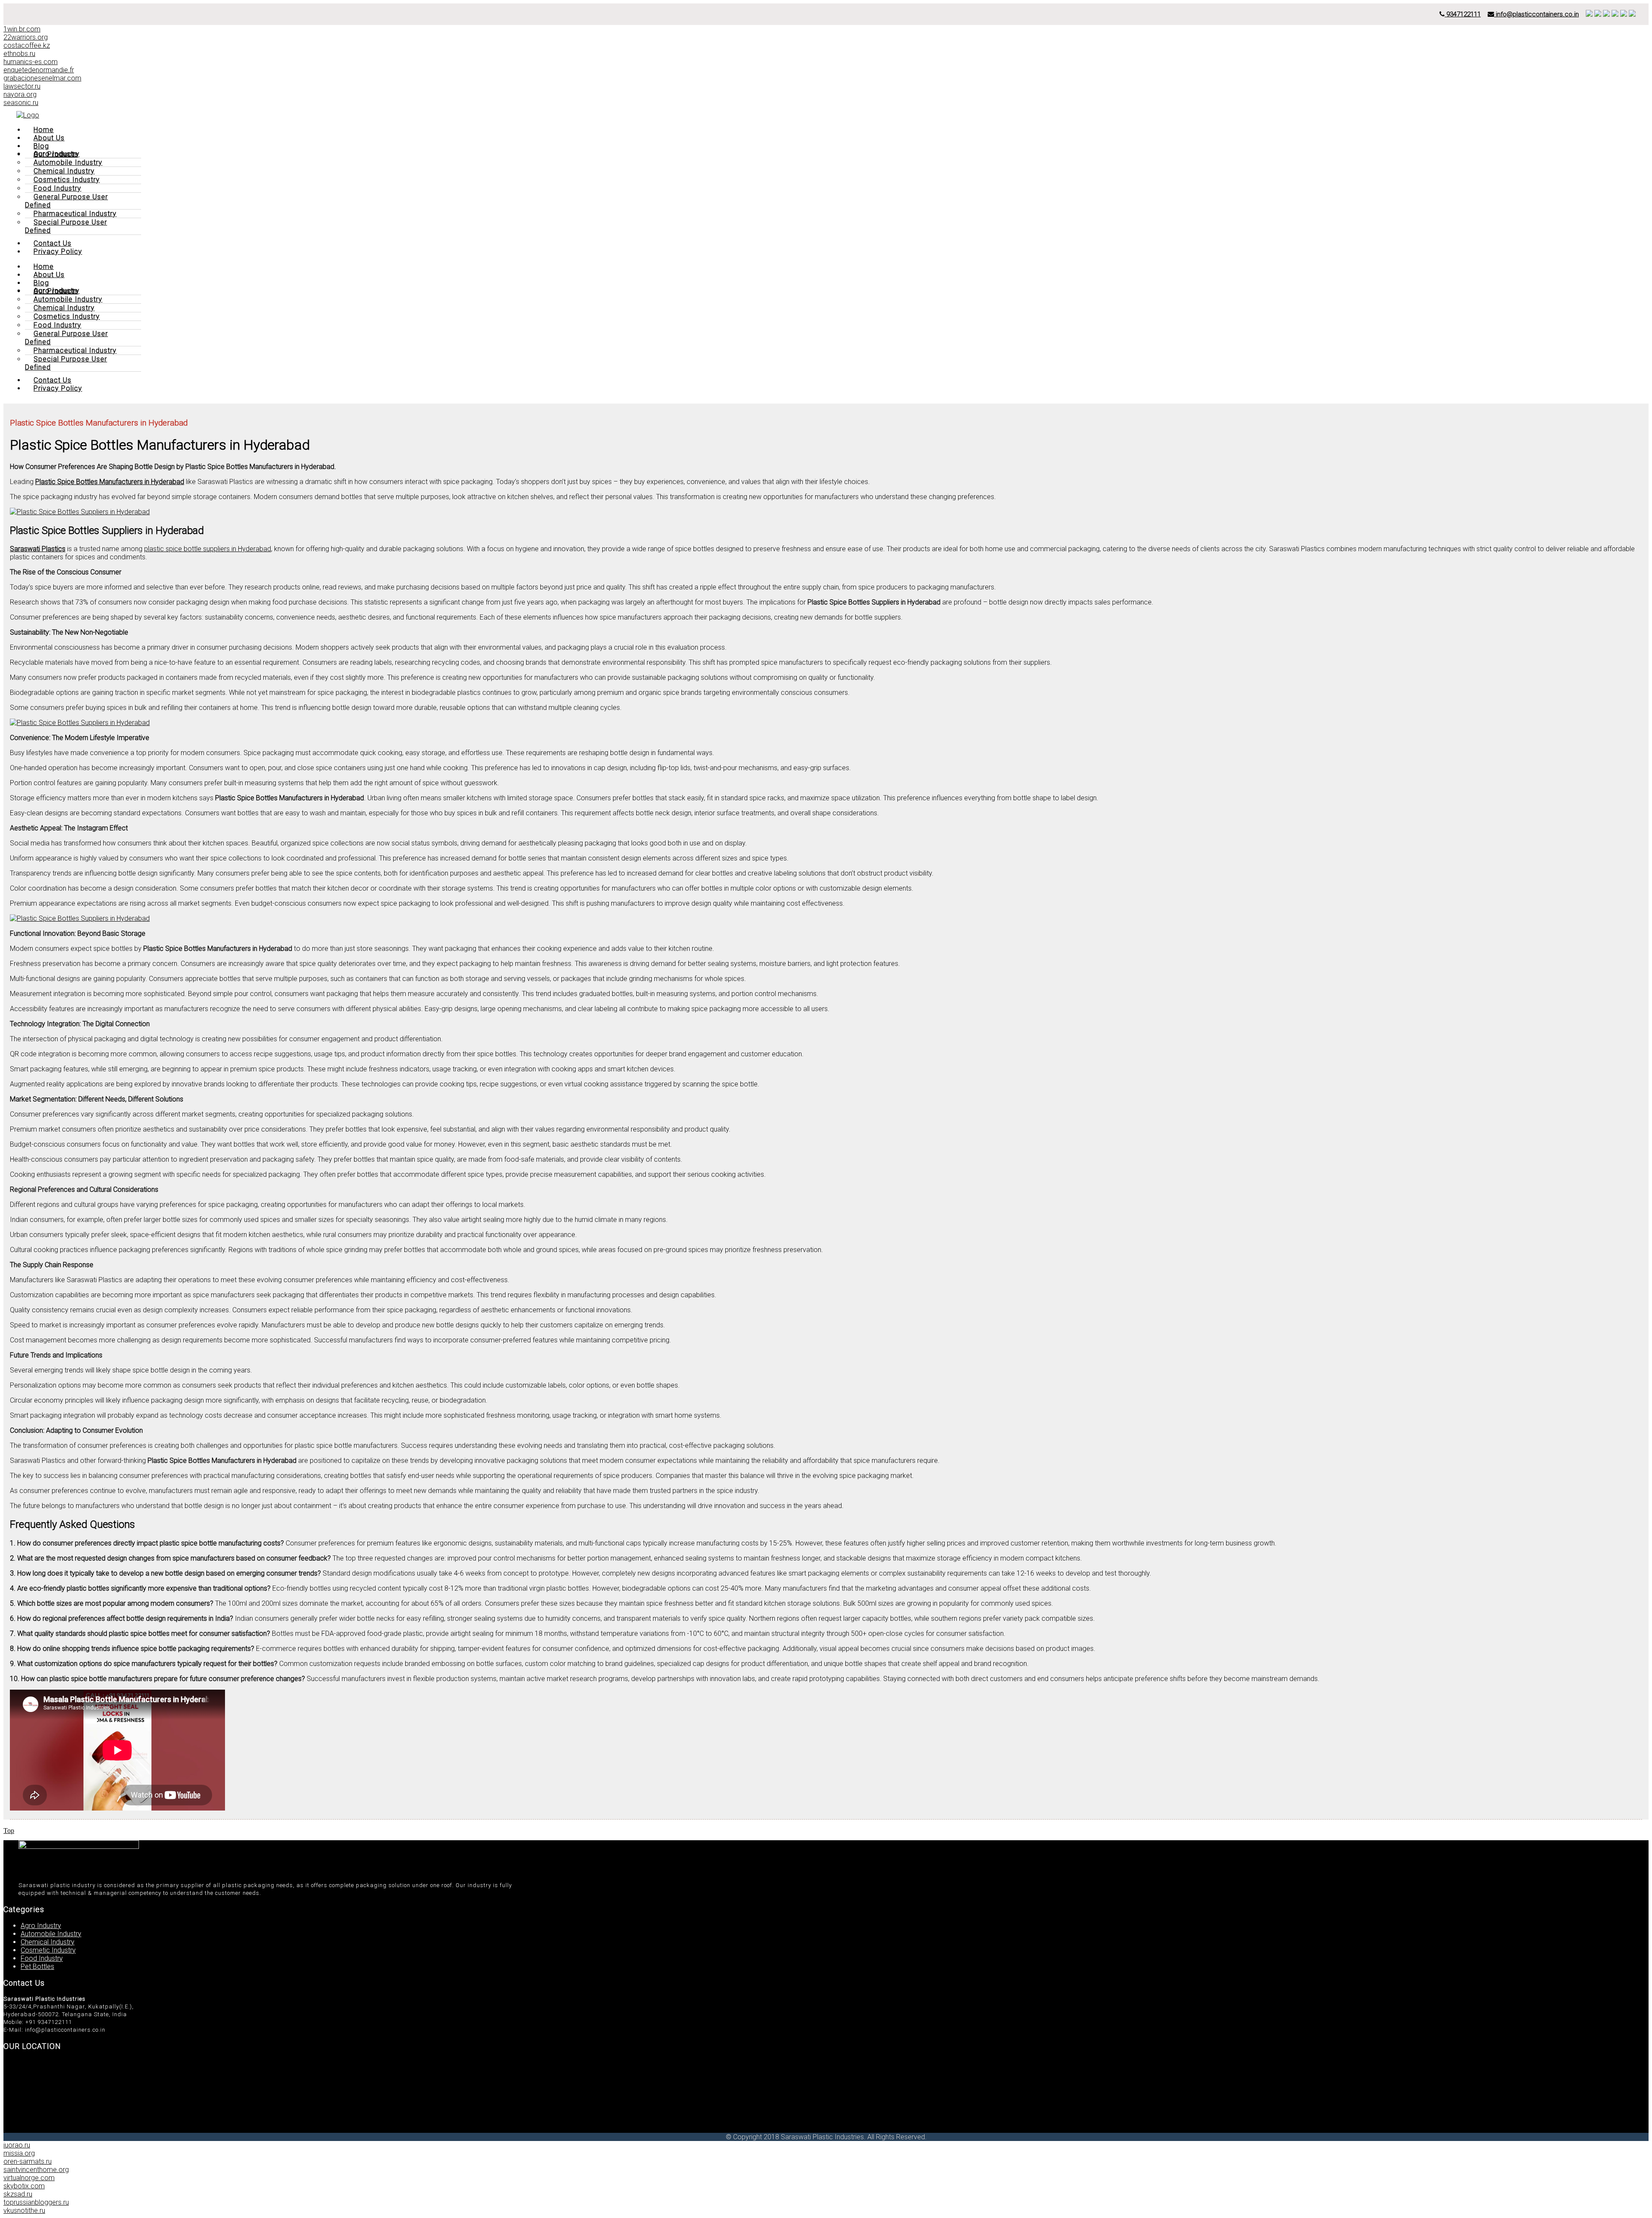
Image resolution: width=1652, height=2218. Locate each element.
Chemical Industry (48, 1942)
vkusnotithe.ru (24, 2210)
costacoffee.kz (27, 45)
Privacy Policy (58, 251)
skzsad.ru (18, 2194)
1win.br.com (22, 29)
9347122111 (1463, 14)
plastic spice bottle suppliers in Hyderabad (208, 549)
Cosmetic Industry (48, 1950)
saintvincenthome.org (36, 2170)
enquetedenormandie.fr (39, 70)
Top (9, 1831)
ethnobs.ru (19, 54)
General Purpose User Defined (66, 201)
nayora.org (20, 94)
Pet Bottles (37, 1967)
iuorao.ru (17, 2145)
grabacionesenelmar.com (42, 78)
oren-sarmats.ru (28, 2161)
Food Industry (42, 1958)
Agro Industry (41, 1926)
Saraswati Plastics (38, 549)
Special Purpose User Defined (66, 226)
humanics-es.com (31, 62)
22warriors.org (26, 37)
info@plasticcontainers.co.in (1536, 14)
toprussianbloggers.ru (36, 2202)
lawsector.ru (22, 86)
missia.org (19, 2153)
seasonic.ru (21, 103)
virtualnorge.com (29, 2178)
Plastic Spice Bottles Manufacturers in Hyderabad (110, 482)
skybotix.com (24, 2186)
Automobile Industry (51, 1934)
